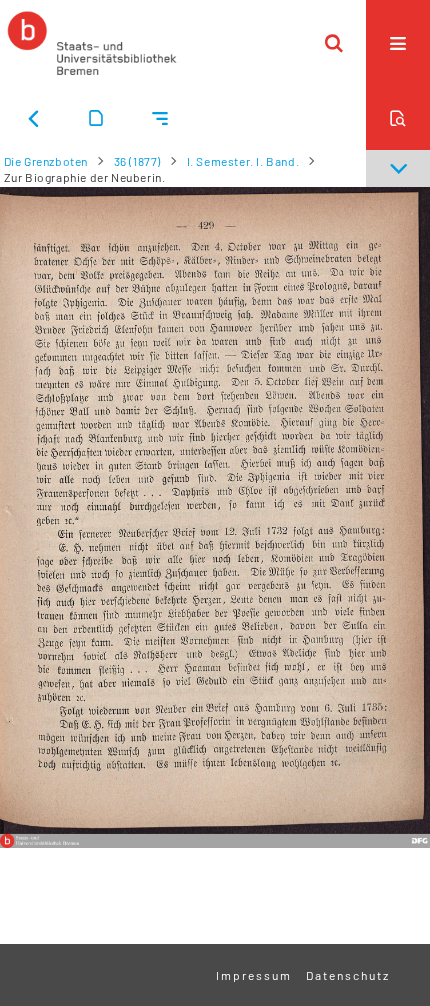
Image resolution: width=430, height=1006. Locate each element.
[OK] (334, 43)
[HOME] (92, 43)
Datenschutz (348, 975)
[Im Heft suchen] (398, 118)
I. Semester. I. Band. (243, 161)
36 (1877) (137, 161)
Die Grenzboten (46, 161)
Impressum (254, 975)
